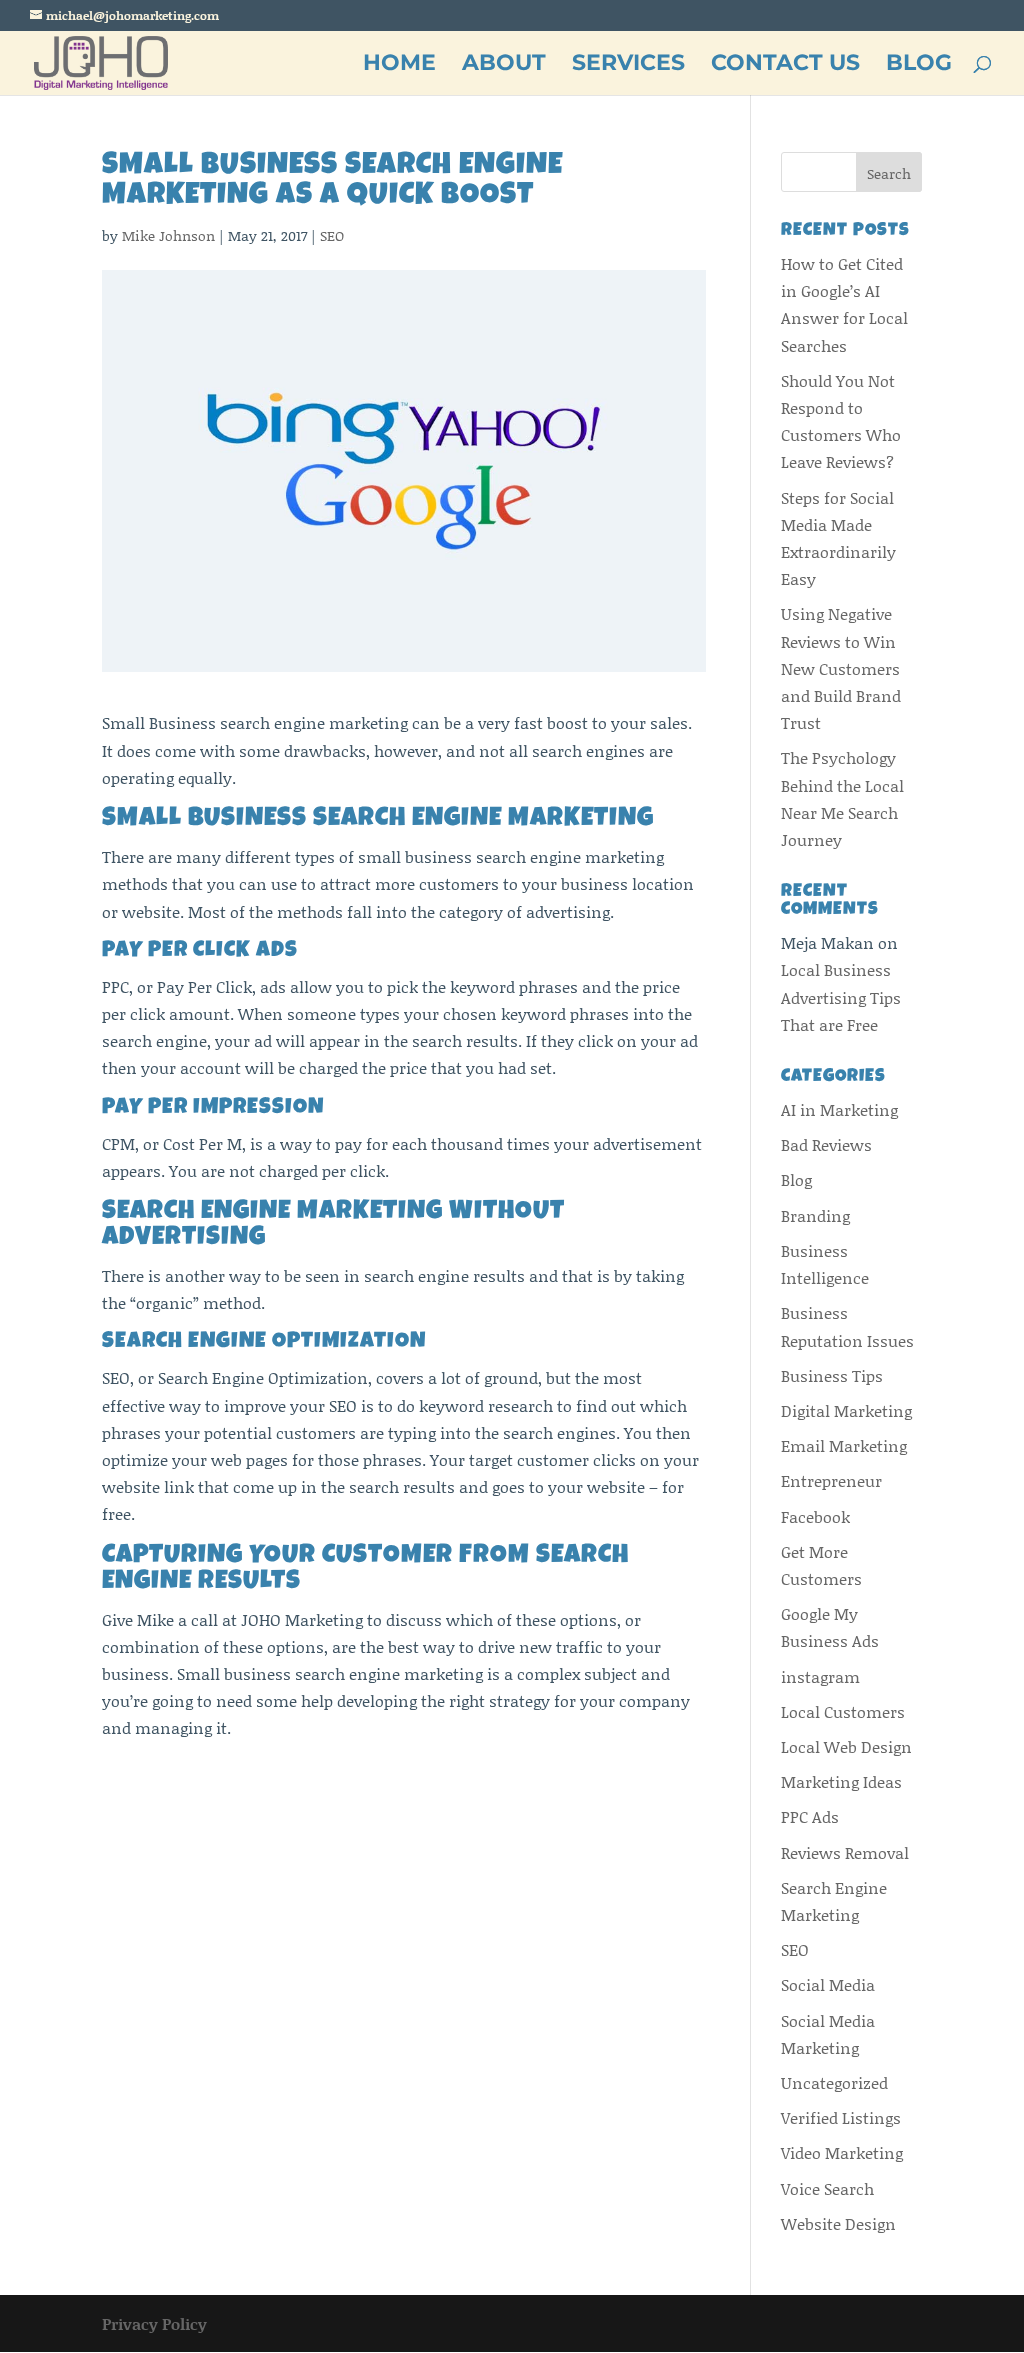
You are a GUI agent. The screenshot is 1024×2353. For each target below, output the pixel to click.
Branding (815, 1215)
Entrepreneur (831, 1480)
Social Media (828, 1984)
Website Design (838, 2223)
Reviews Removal (845, 1852)
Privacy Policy (154, 2323)
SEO (332, 235)
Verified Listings (841, 2117)
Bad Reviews (826, 1144)
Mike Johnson (168, 235)
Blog (796, 1179)
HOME (399, 66)
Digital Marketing (846, 1410)
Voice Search (827, 2188)
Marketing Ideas (841, 1781)
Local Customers (843, 1711)
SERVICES (628, 66)
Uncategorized (834, 2082)
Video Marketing (842, 2152)
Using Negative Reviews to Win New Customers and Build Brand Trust (841, 668)
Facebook (815, 1516)
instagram (820, 1676)
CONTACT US (785, 66)
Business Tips (832, 1375)
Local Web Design (846, 1746)
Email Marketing (844, 1445)
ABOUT (504, 66)
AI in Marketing (839, 1109)
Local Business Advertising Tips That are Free (841, 996)
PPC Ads (810, 1816)
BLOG (919, 66)
